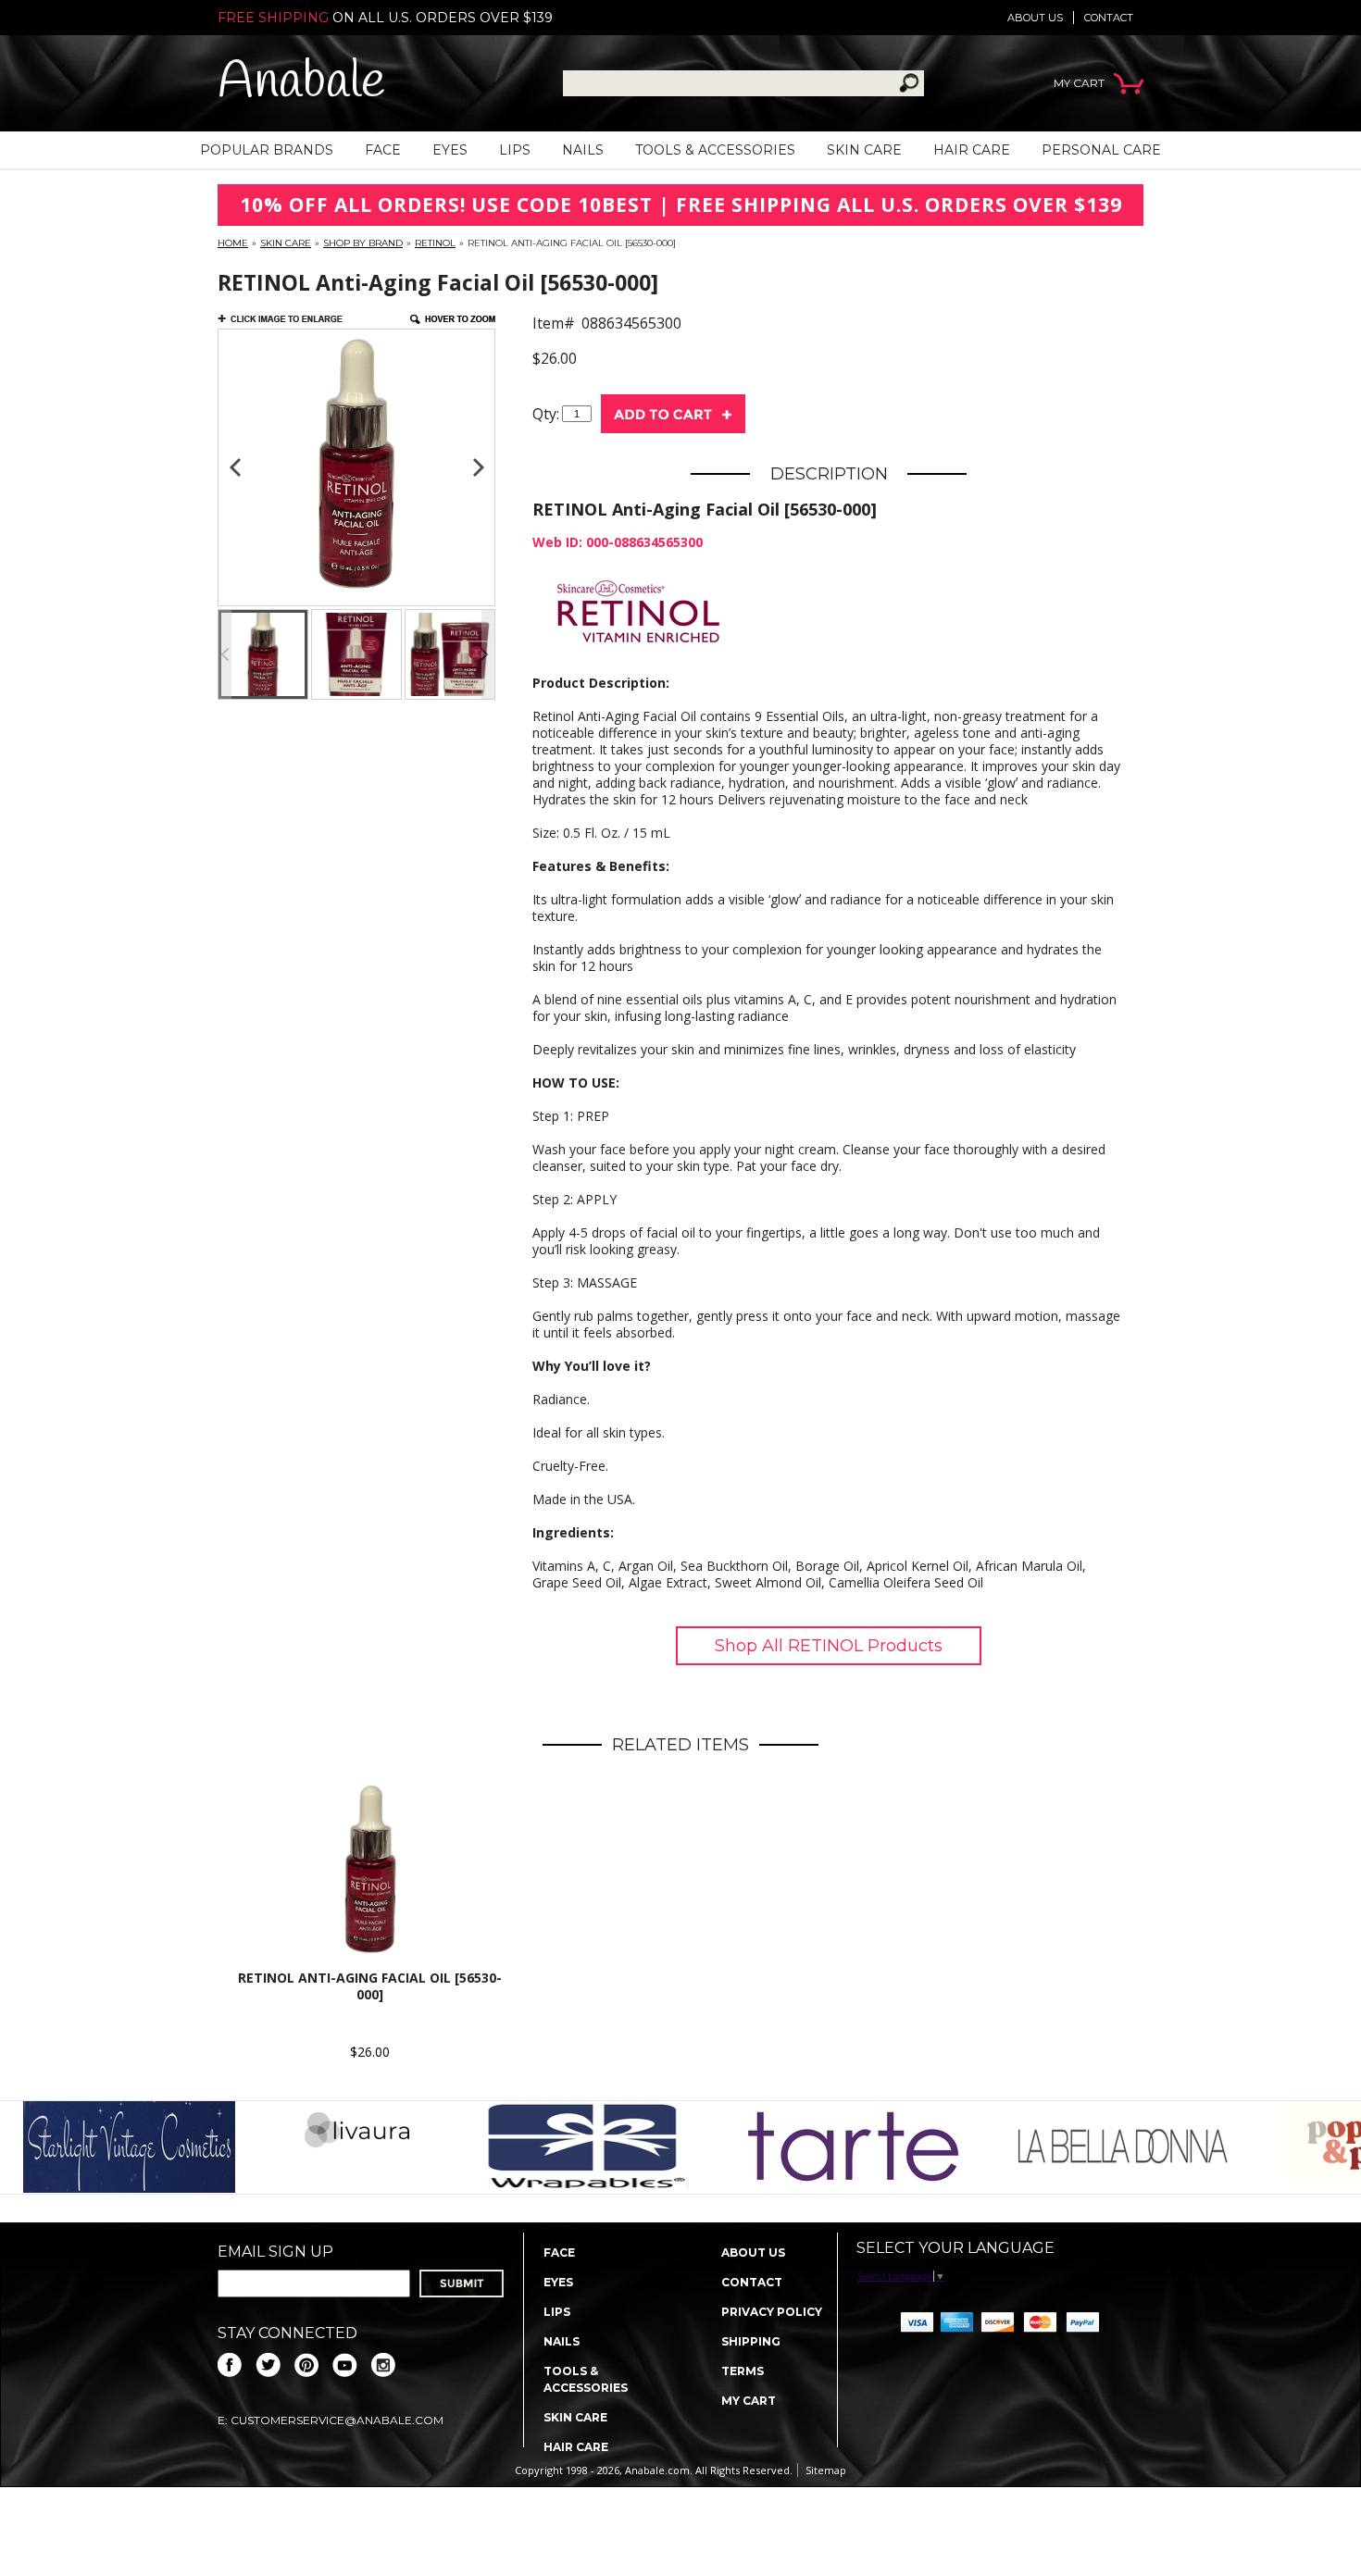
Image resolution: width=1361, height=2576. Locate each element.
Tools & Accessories (715, 150)
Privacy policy (772, 2312)
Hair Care (972, 150)
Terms (743, 2371)
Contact (1109, 18)
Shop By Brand (363, 243)
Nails (583, 150)
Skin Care (864, 150)
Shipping (751, 2341)
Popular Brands (267, 150)
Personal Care (1101, 150)
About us (1035, 18)
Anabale (301, 83)
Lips (515, 150)
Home (233, 243)
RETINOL (435, 243)
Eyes (450, 150)
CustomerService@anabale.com (337, 2420)
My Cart (749, 2401)
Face (383, 150)
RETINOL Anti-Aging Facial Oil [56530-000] (370, 1986)
